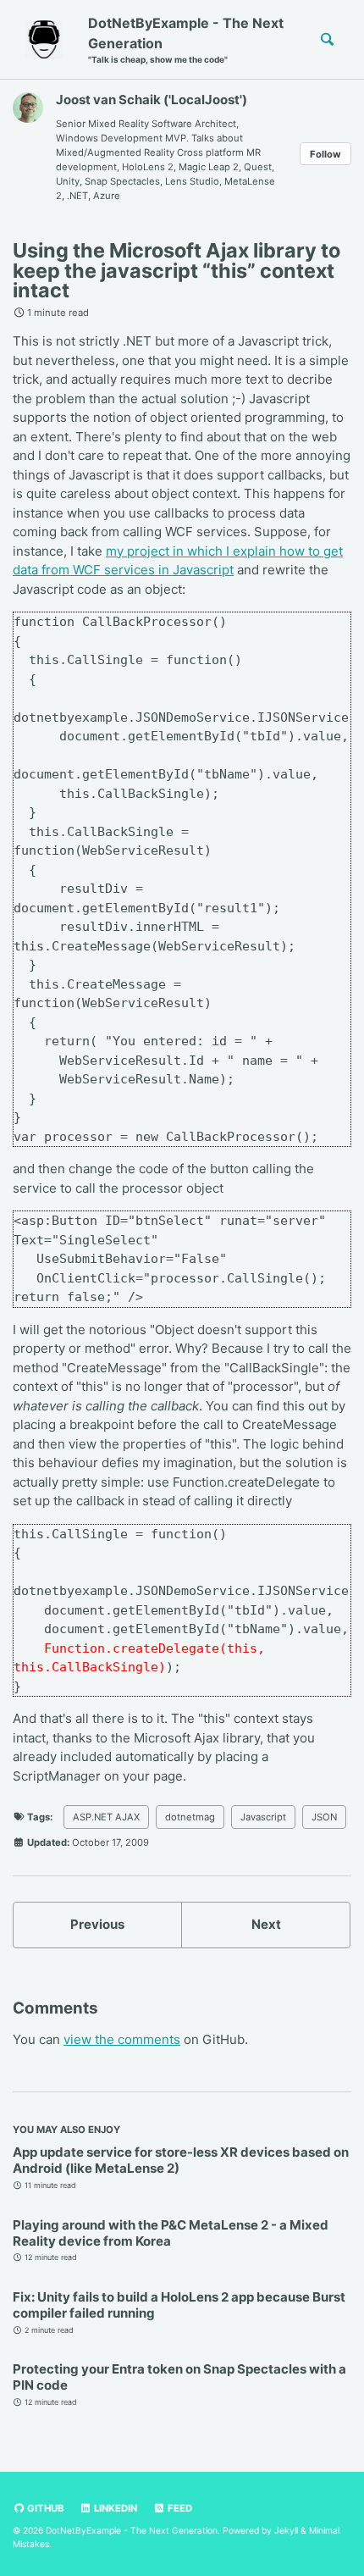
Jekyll (286, 2530)
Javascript (263, 1817)
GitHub (44, 2508)
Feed (179, 2508)
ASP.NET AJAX (106, 1817)
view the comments (122, 2039)
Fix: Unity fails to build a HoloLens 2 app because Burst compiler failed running (179, 2305)
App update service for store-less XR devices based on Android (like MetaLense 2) (181, 2160)
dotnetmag (190, 1817)
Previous (97, 1924)
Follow (325, 154)
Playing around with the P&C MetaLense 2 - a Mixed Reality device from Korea (171, 2233)
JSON (324, 1817)
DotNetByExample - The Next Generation (186, 39)
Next (266, 1924)
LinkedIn (114, 2508)
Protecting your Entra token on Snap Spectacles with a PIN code (179, 2377)
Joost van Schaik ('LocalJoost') (152, 100)
